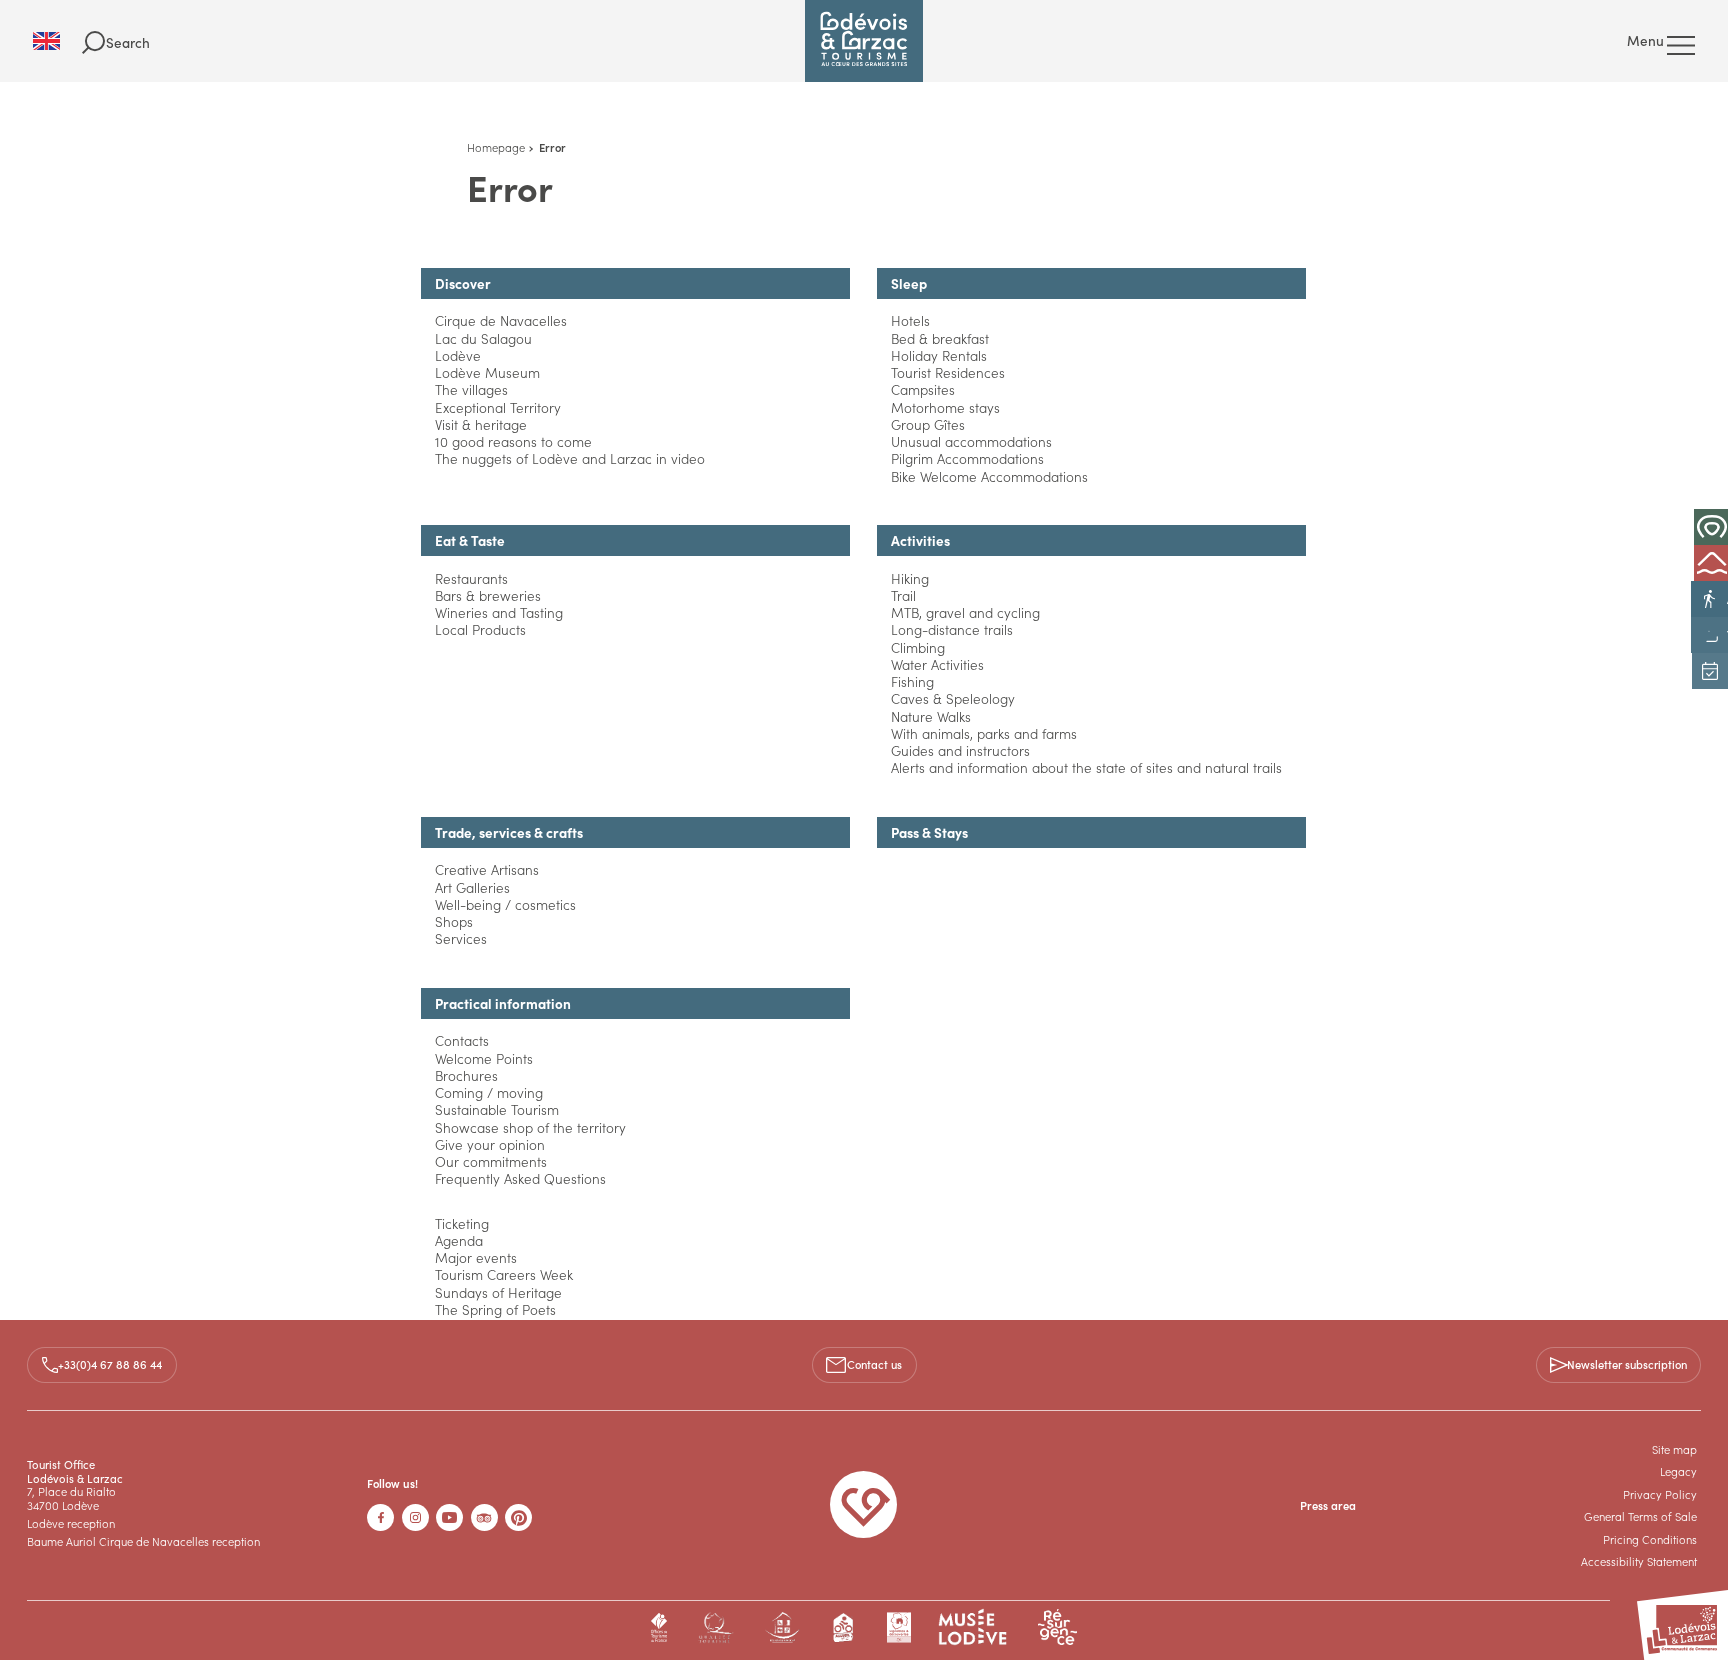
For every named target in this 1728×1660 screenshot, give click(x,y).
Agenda (459, 1240)
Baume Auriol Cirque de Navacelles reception (143, 1541)
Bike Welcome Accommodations (989, 476)
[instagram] (415, 1517)
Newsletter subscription (1627, 1364)
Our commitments (491, 1161)
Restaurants (471, 578)
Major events (476, 1257)
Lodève (458, 355)
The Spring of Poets (495, 1309)
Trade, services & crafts (509, 832)
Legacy (1678, 1471)
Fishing (912, 681)
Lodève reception (71, 1523)
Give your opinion (490, 1144)
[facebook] (380, 1517)
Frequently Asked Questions (520, 1178)
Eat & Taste (470, 540)
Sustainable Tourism (497, 1109)
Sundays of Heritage (498, 1292)
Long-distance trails (952, 629)
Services (461, 938)
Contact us (874, 1364)
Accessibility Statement (1639, 1561)
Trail (903, 595)
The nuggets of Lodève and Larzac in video (570, 458)
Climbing (918, 647)
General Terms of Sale (1640, 1516)
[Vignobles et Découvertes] (898, 1627)
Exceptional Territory (498, 407)
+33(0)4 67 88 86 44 (110, 1364)
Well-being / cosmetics (505, 904)
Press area (1328, 1505)
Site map (1674, 1449)
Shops (454, 921)
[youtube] (449, 1517)
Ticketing (462, 1223)
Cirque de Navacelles (501, 320)
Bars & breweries (488, 595)
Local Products (480, 629)
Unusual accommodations (971, 441)
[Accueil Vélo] (844, 1627)
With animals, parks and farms (984, 733)
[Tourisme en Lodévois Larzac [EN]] (864, 41)
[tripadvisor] (484, 1517)
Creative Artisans (487, 869)
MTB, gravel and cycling (965, 612)
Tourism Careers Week (504, 1274)
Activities (920, 540)
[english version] (57, 41)
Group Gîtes (928, 424)
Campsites (923, 389)
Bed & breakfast (940, 338)
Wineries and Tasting (499, 612)
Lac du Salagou (483, 338)
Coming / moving (489, 1092)
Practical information (503, 1003)
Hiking (910, 578)
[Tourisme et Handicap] (782, 1627)
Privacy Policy (1660, 1494)
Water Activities (937, 664)
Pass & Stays (929, 832)
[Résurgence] (1057, 1627)
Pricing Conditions (1650, 1539)
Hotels (910, 320)
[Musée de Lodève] (973, 1627)
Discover (463, 283)
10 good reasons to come (513, 441)
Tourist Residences (948, 372)
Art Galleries (472, 887)
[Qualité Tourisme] (715, 1627)
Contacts (462, 1040)
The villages (471, 389)
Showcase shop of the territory (530, 1127)
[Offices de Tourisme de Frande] (659, 1627)
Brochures (466, 1075)
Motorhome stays (945, 407)
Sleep (909, 283)
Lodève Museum (487, 372)
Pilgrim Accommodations (967, 458)
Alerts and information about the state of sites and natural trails (1086, 767)
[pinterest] (518, 1517)
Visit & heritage (481, 424)
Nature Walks (931, 716)
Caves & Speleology (953, 698)
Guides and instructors (960, 750)
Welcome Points (484, 1058)
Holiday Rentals (939, 355)
